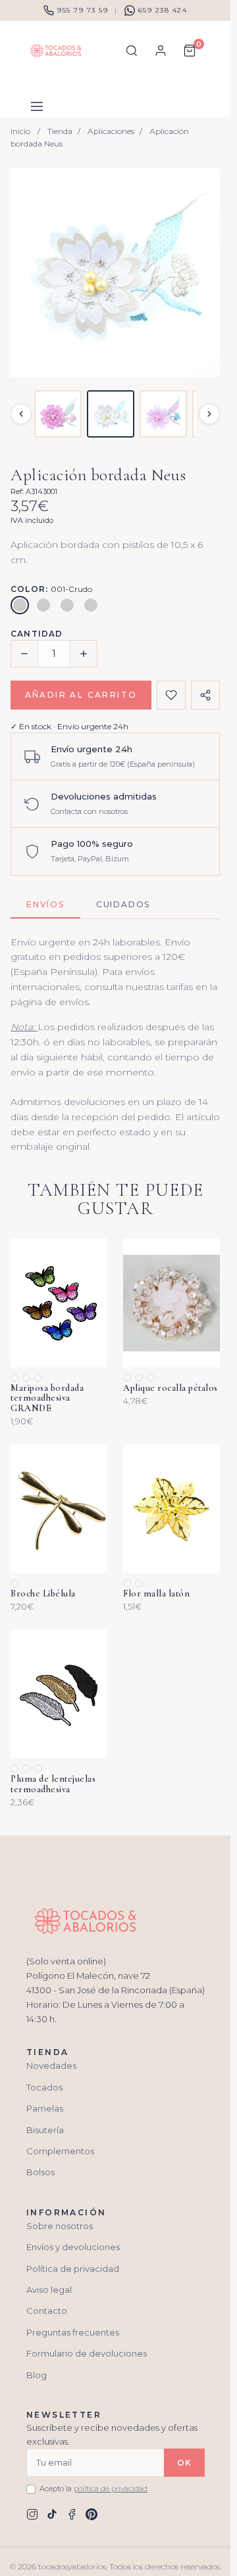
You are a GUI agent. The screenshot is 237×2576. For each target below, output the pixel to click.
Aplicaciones (111, 131)
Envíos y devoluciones (73, 2247)
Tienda (60, 131)
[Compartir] (205, 695)
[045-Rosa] (91, 605)
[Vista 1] (58, 414)
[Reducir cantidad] (24, 654)
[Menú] (37, 106)
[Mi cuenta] (161, 51)
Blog (37, 2375)
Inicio (20, 131)
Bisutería (45, 2130)
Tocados (44, 2087)
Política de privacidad (73, 2269)
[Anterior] (21, 414)
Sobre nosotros (60, 2226)
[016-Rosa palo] (43, 605)
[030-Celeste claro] (67, 605)
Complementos (60, 2151)
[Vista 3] (163, 414)
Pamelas (45, 2108)
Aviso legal (49, 2290)
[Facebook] (72, 2514)
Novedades (51, 2066)
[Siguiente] (209, 414)
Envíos (45, 904)
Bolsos (40, 2172)
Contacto (47, 2311)
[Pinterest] (92, 2514)
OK (184, 2463)
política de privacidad (111, 2489)
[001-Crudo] (20, 605)
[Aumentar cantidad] (84, 654)
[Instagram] (32, 2514)
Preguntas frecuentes (73, 2332)
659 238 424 (163, 10)
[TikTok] (52, 2514)
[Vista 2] (111, 414)
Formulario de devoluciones (87, 2353)
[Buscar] (132, 51)
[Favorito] (171, 695)
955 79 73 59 (83, 10)
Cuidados (123, 904)
